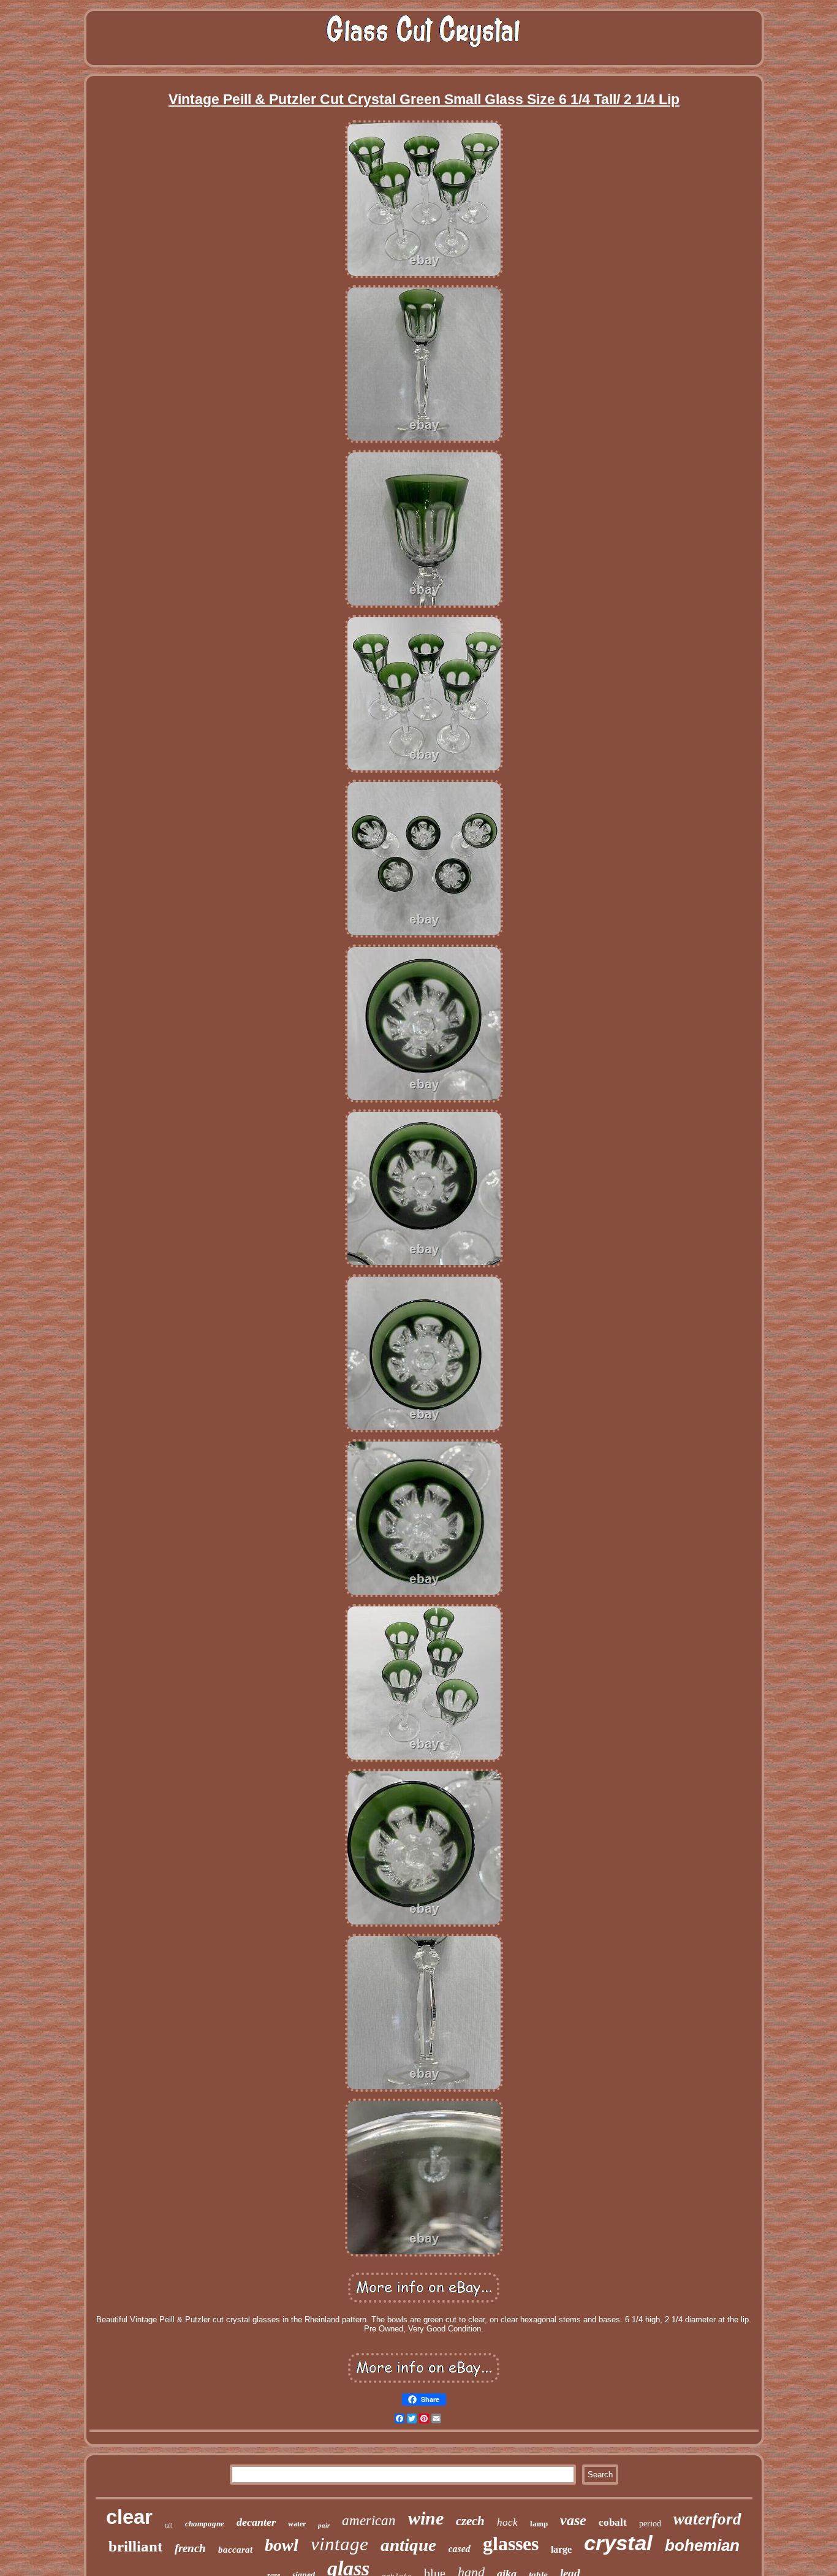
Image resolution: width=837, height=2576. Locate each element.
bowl (282, 2545)
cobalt (613, 2522)
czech (470, 2521)
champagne (205, 2524)
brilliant (135, 2546)
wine (426, 2518)
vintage (339, 2544)
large (561, 2549)
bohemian (702, 2545)
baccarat (235, 2550)
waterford (707, 2519)
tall (169, 2525)
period (650, 2524)
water (297, 2524)
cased (460, 2548)
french (190, 2548)
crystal (618, 2543)
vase (573, 2520)
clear (129, 2517)
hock (507, 2522)
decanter (256, 2522)
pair (324, 2525)
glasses (511, 2544)
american (369, 2521)
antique (408, 2545)
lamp (539, 2524)
